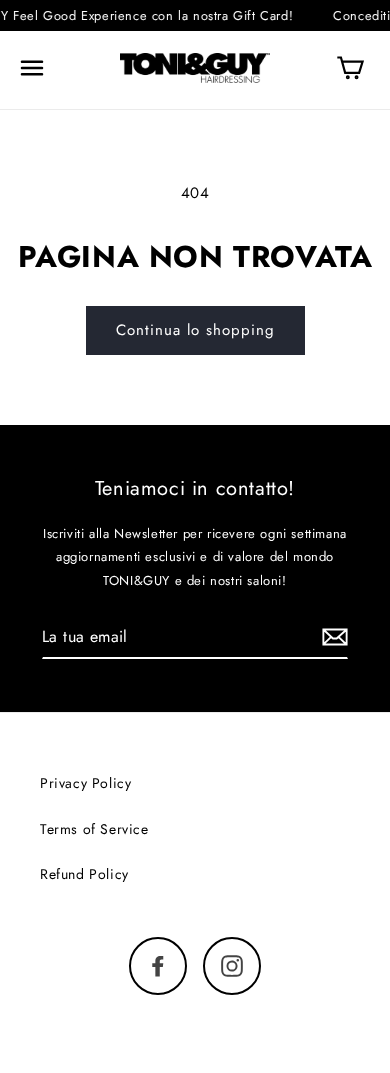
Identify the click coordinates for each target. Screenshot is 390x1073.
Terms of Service (94, 829)
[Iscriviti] (335, 636)
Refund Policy (84, 874)
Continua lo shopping (195, 330)
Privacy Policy (85, 783)
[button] (32, 68)
